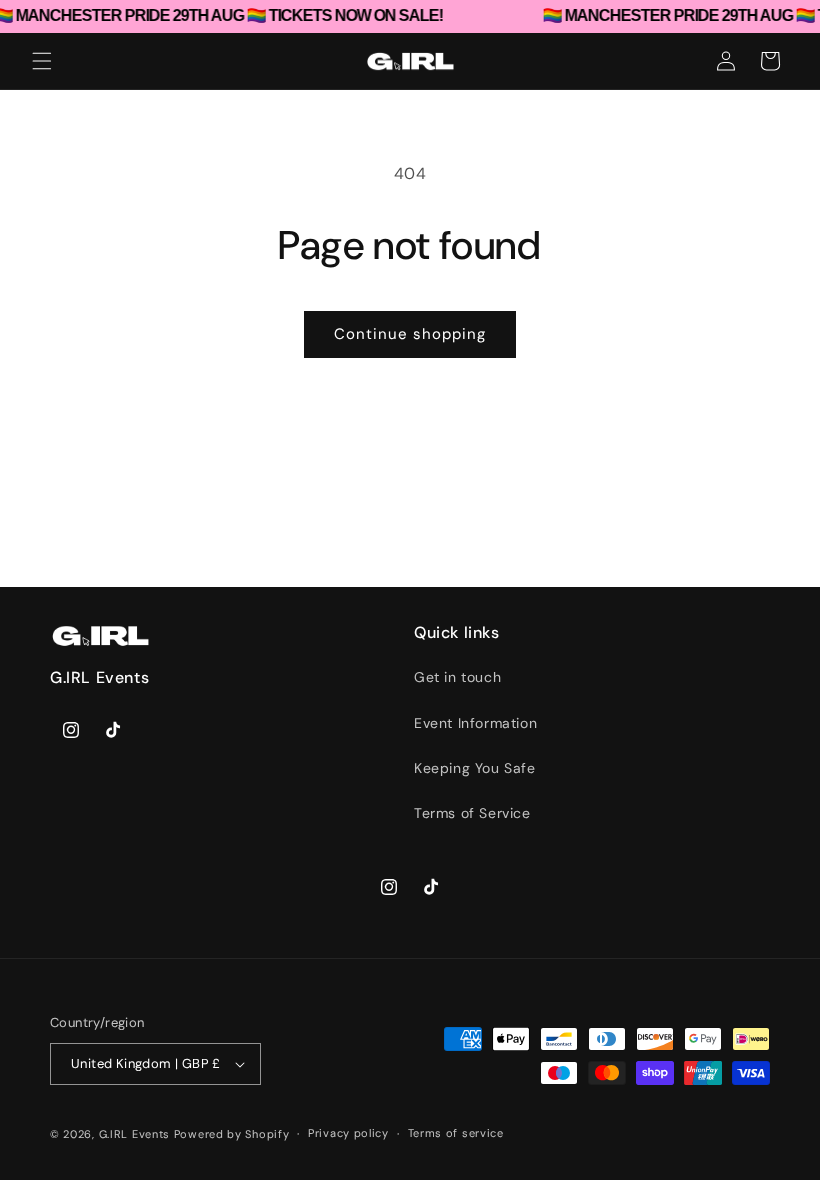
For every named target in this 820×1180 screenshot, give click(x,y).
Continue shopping (410, 334)
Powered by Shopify (232, 1134)
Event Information (475, 723)
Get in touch (457, 677)
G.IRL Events (134, 1134)
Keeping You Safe (475, 768)
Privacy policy (348, 1133)
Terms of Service (472, 813)
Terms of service (456, 1133)
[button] (42, 61)
